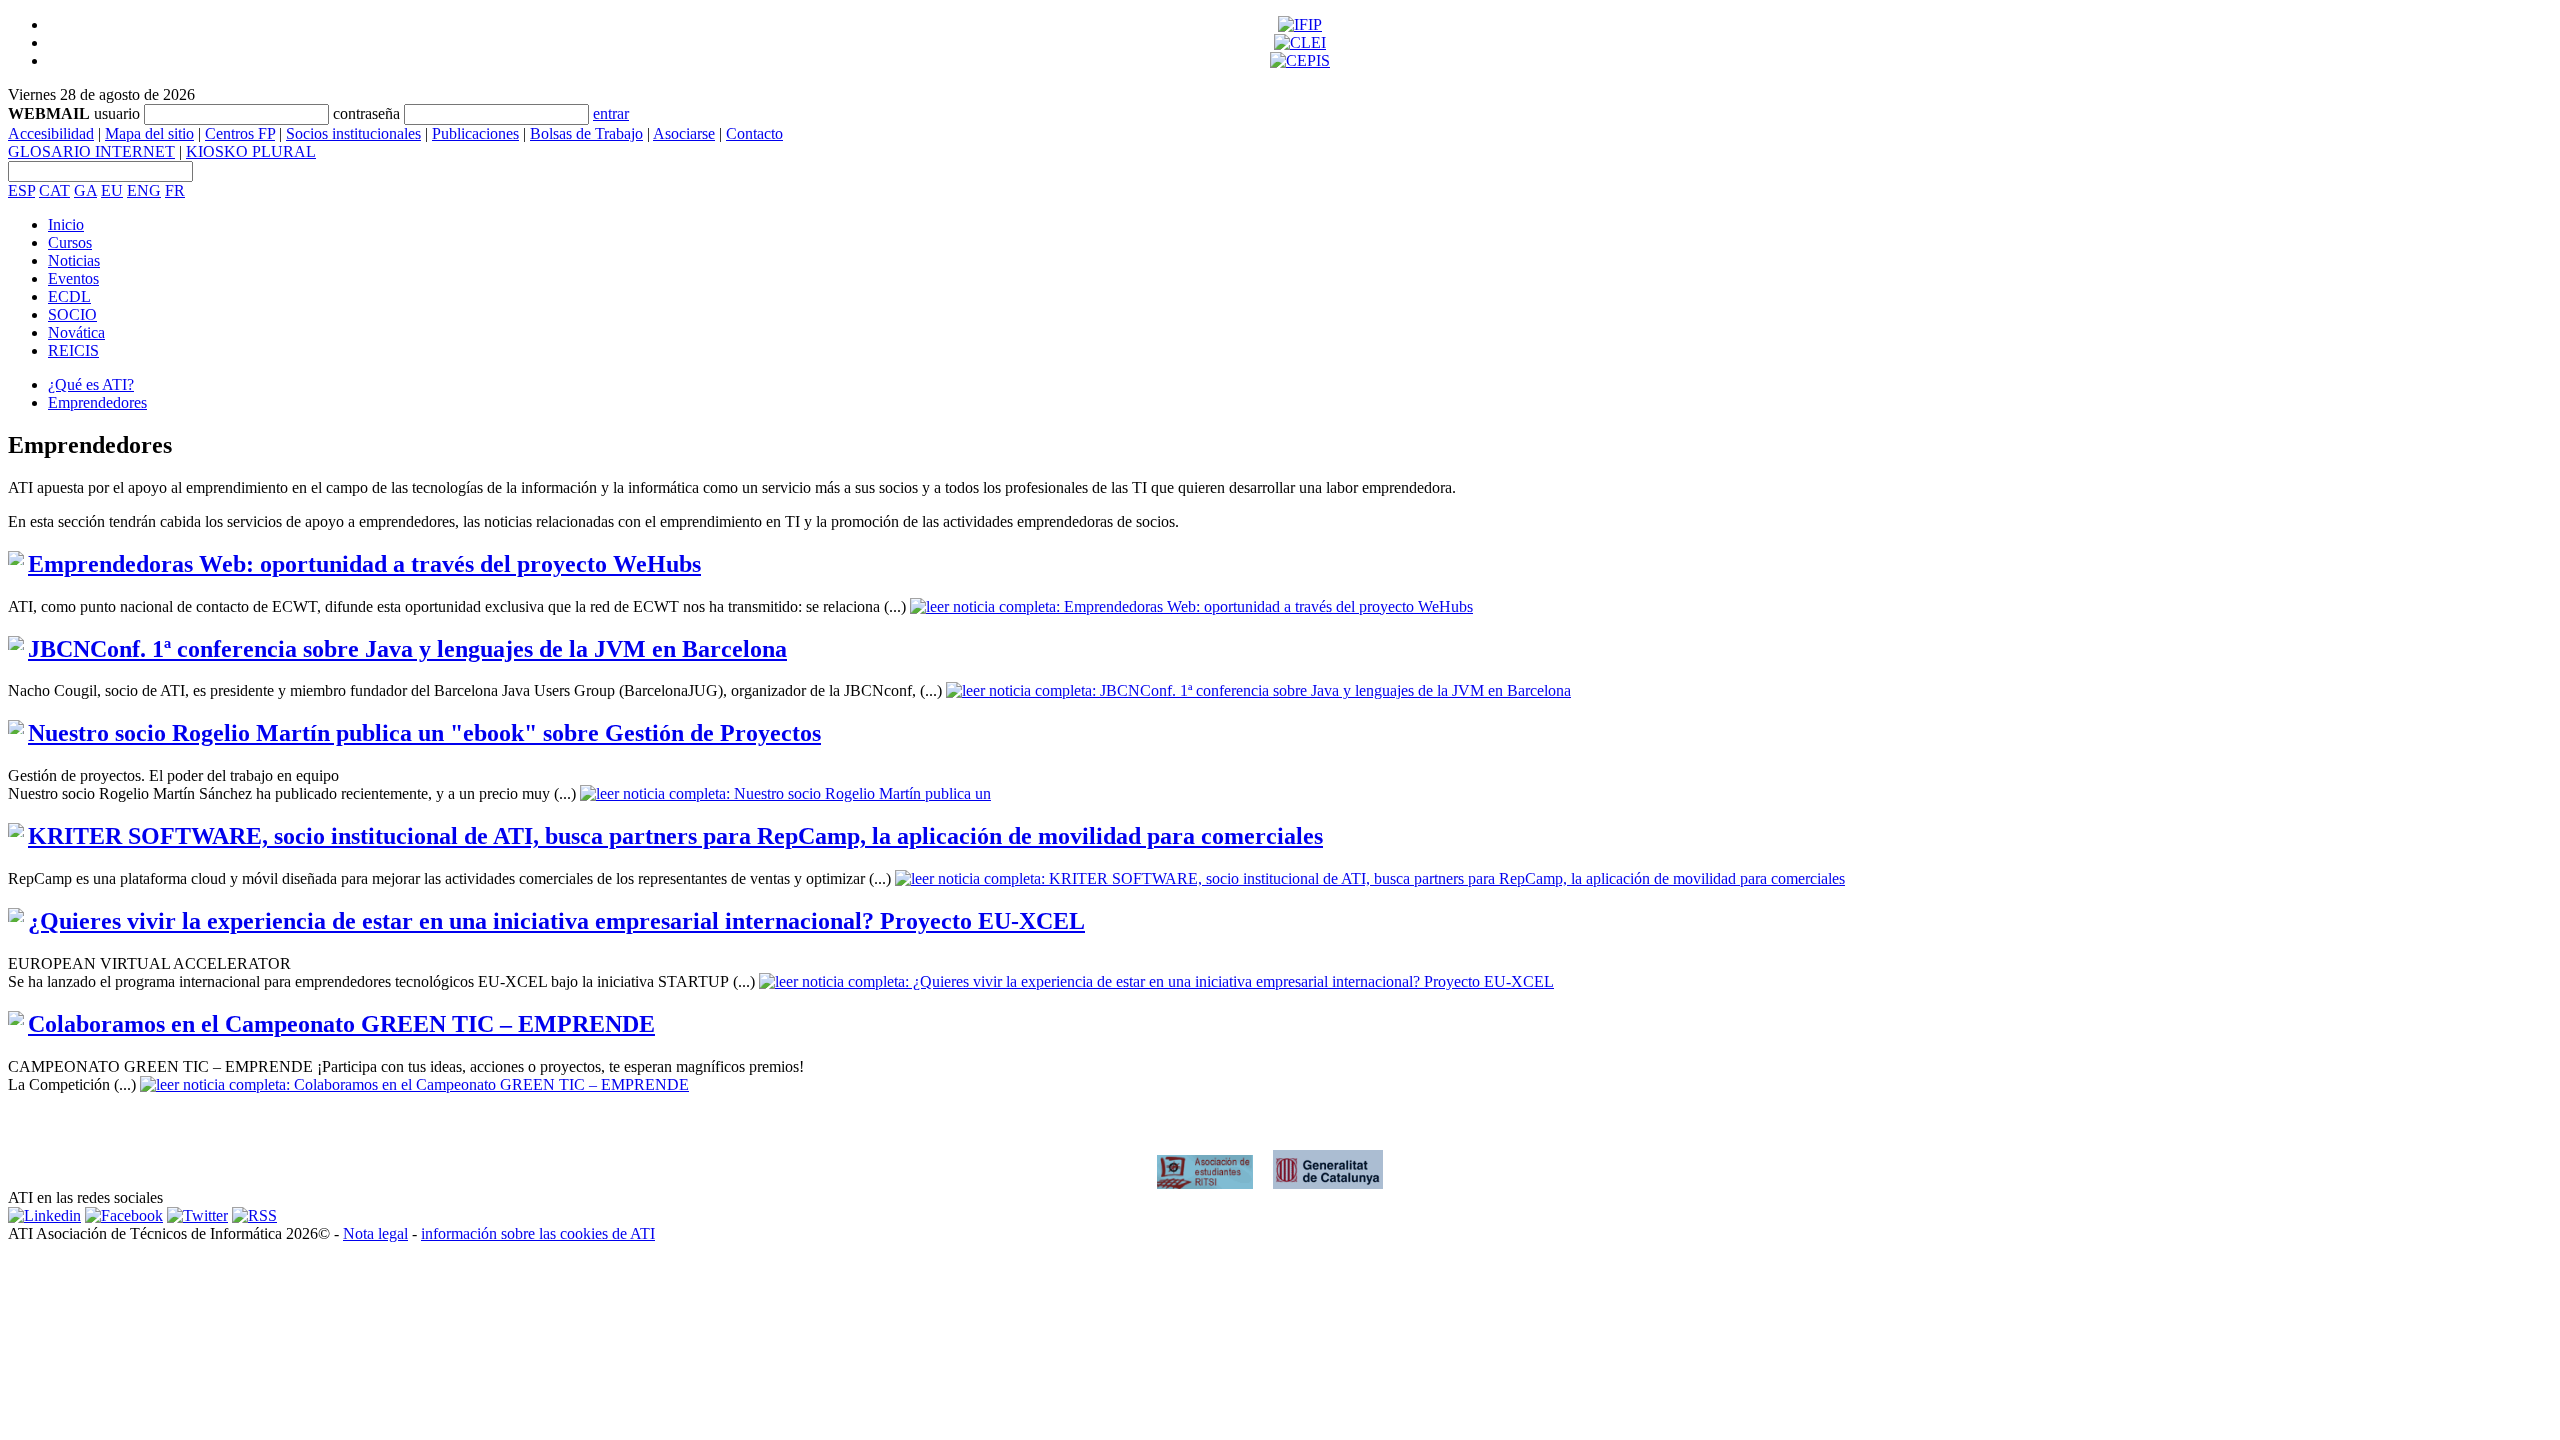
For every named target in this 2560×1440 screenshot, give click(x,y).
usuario (117, 113)
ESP (21, 190)
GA (85, 190)
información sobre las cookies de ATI (538, 1233)
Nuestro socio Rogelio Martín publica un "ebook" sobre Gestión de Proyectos (424, 733)
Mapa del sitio (149, 133)
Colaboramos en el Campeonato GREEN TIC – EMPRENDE (341, 1024)
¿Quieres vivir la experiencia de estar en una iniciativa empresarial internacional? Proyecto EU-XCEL (556, 921)
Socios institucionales (353, 133)
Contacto (754, 133)
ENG (144, 190)
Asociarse (684, 133)
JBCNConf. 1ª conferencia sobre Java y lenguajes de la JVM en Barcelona (407, 649)
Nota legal (375, 1233)
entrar (611, 113)
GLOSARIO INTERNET (91, 151)
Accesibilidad (51, 133)
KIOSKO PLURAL (251, 151)
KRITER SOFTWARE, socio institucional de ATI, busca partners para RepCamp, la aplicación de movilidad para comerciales (675, 836)
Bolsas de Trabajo (586, 133)
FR (175, 190)
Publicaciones (475, 133)
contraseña (366, 113)
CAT (54, 190)
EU (112, 190)
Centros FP (240, 133)
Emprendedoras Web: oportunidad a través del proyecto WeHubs (364, 564)
